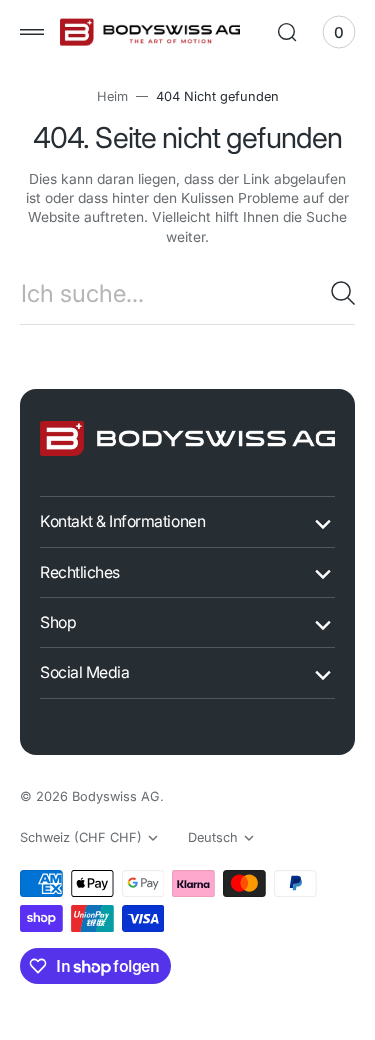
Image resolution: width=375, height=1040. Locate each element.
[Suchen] (328, 293)
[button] (32, 32)
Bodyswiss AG (116, 796)
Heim (104, 96)
